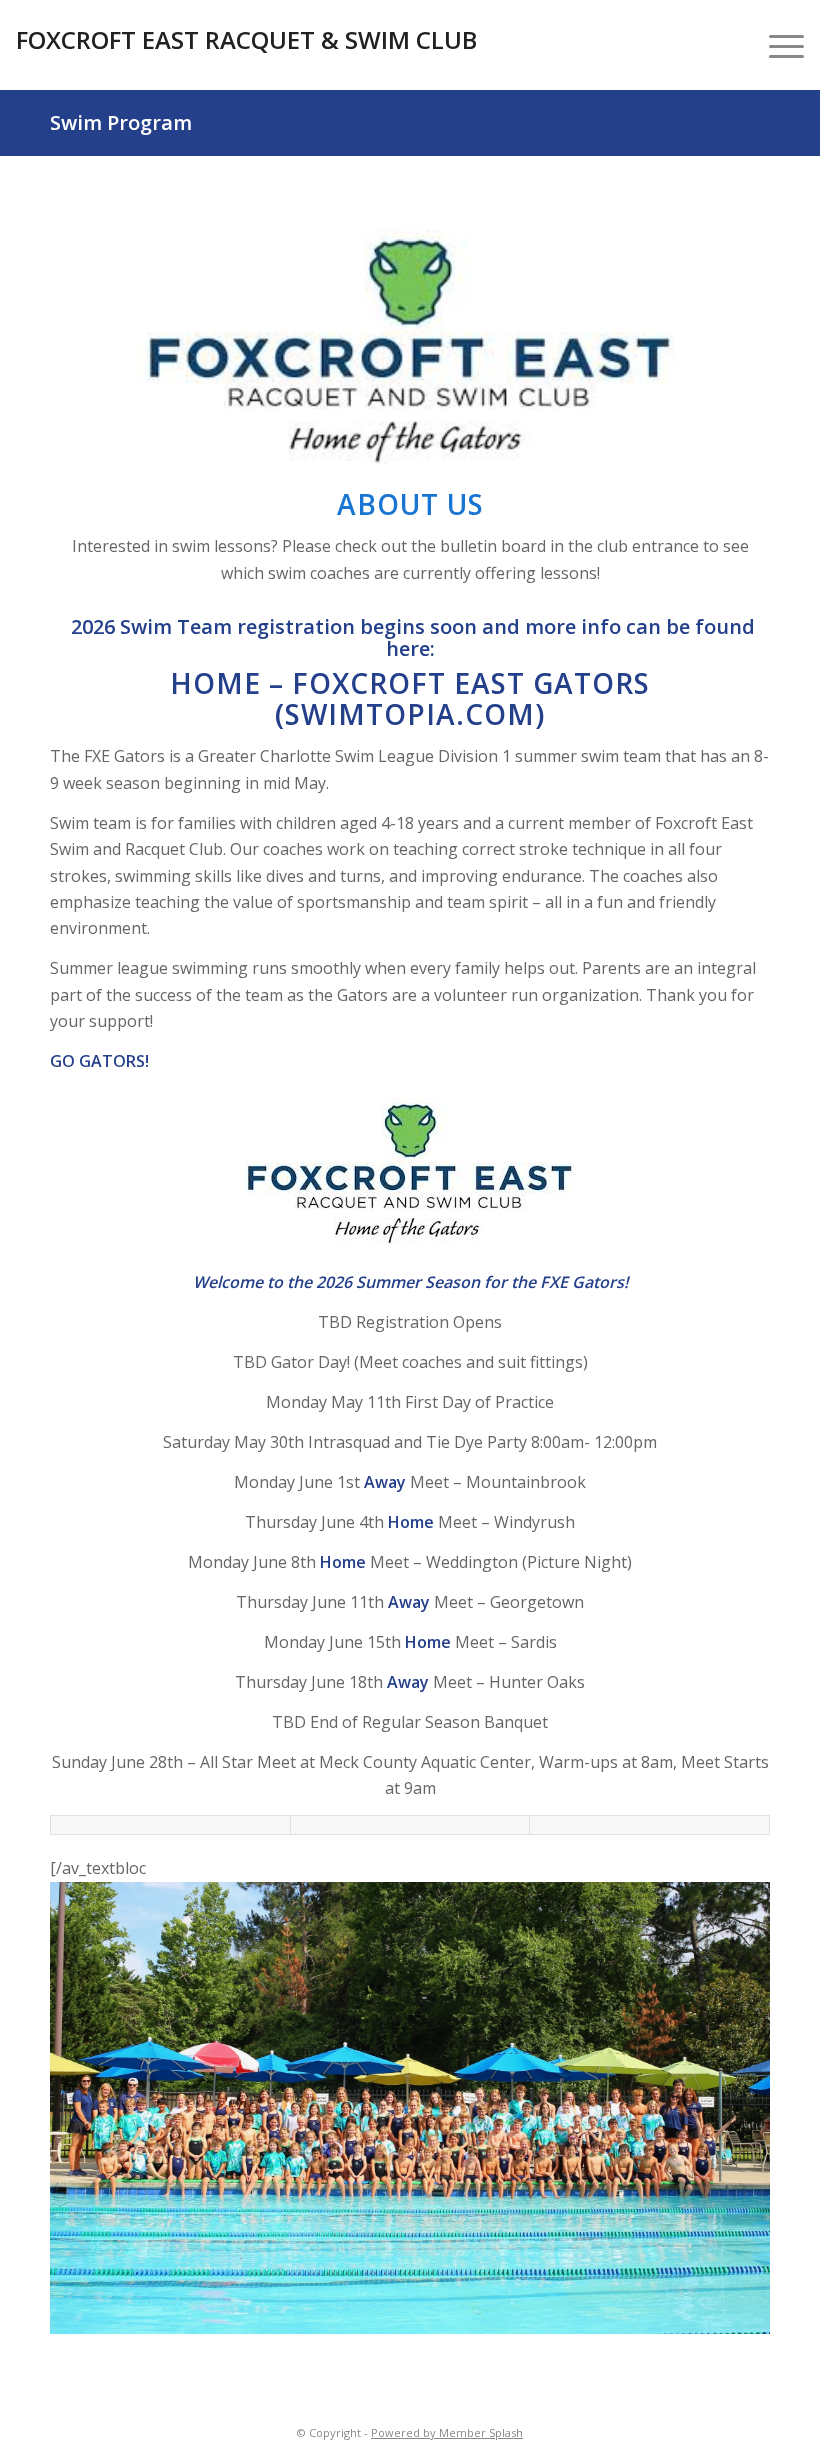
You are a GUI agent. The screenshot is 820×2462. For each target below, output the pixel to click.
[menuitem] (776, 45)
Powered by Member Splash (447, 2432)
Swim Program (121, 122)
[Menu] (776, 45)
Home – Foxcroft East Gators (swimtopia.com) (410, 698)
